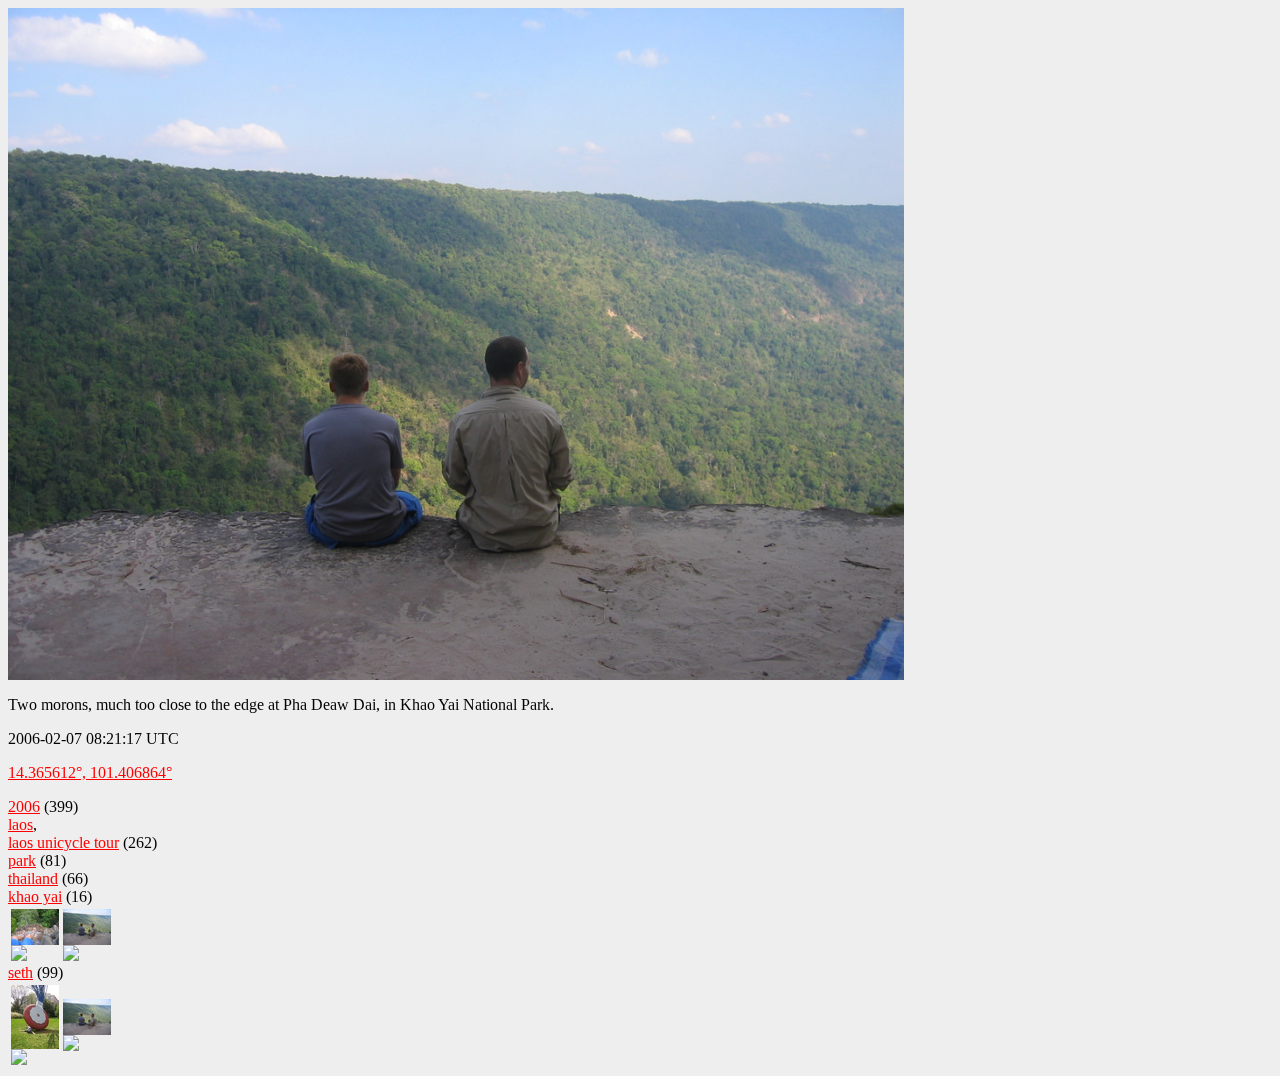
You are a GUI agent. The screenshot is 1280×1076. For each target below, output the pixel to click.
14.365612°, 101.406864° (90, 772)
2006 (24, 806)
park (22, 860)
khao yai (35, 896)
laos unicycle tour (63, 842)
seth (20, 972)
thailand (33, 878)
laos (20, 824)
